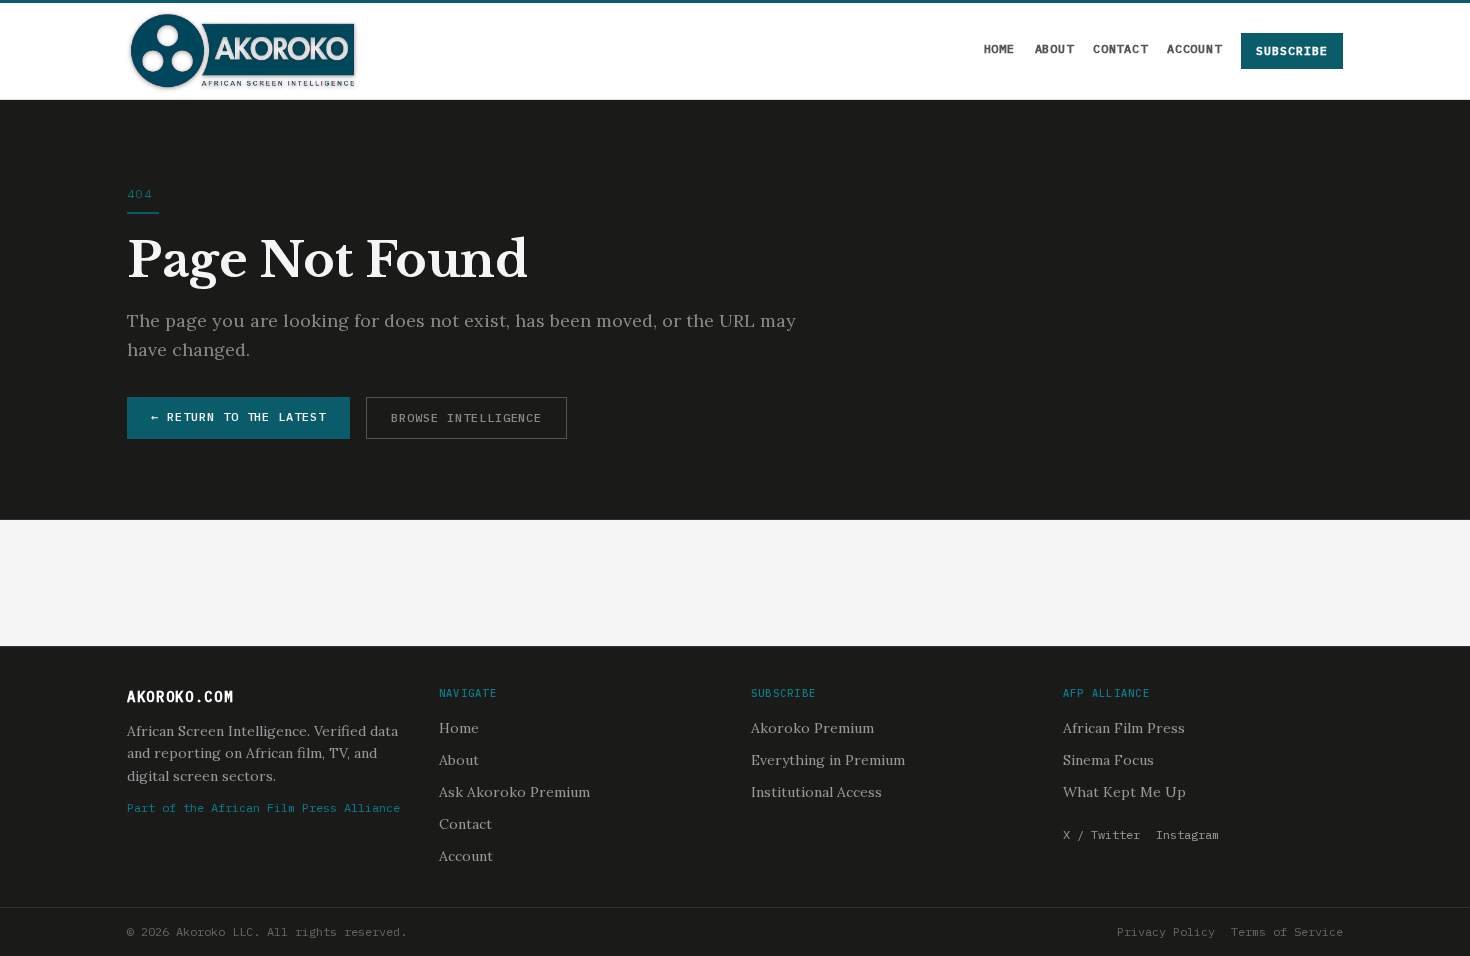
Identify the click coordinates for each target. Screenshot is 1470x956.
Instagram (1187, 834)
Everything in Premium (828, 760)
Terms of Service (1287, 931)
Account (1194, 48)
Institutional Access (816, 792)
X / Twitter (1101, 834)
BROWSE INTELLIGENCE (466, 417)
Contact (1120, 48)
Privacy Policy (1166, 931)
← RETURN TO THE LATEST (238, 416)
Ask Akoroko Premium (514, 792)
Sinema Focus (1108, 760)
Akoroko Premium (812, 728)
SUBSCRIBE (1292, 50)
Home (999, 48)
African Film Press (1124, 728)
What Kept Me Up (1124, 792)
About (1054, 48)
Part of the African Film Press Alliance (263, 807)
